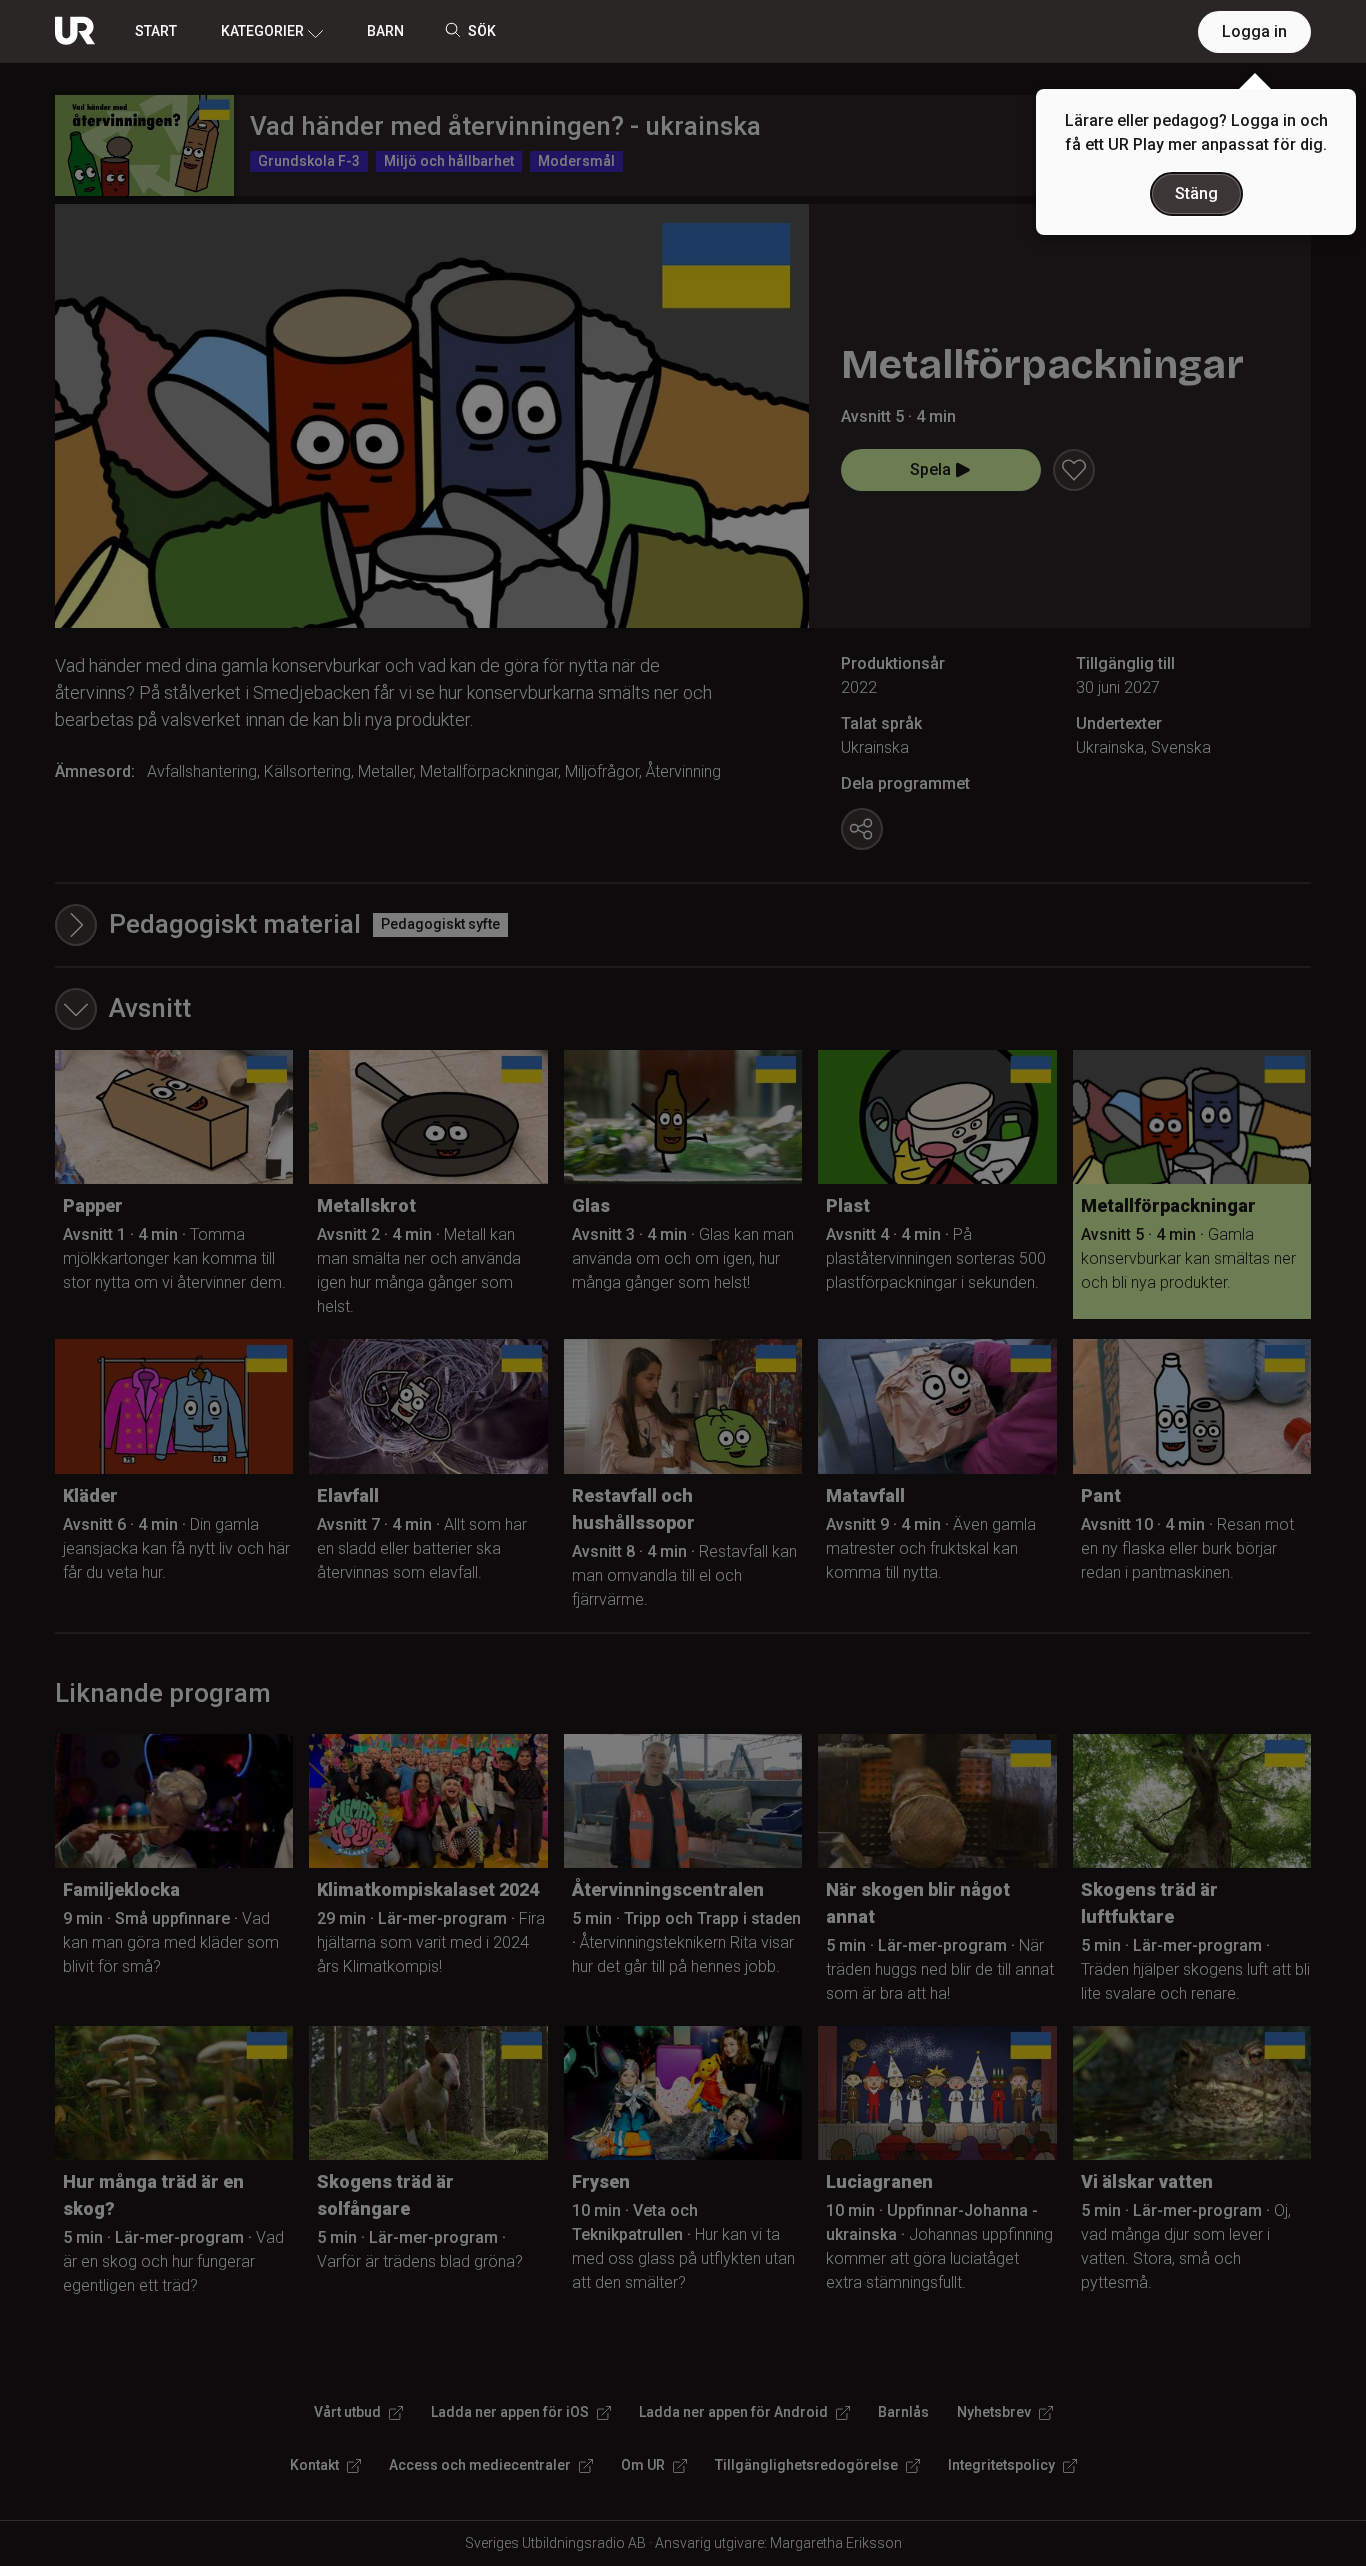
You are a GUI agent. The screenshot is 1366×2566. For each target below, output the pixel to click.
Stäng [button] (1196, 193)
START (156, 31)
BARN (385, 31)
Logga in (1254, 31)
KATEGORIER (262, 31)
